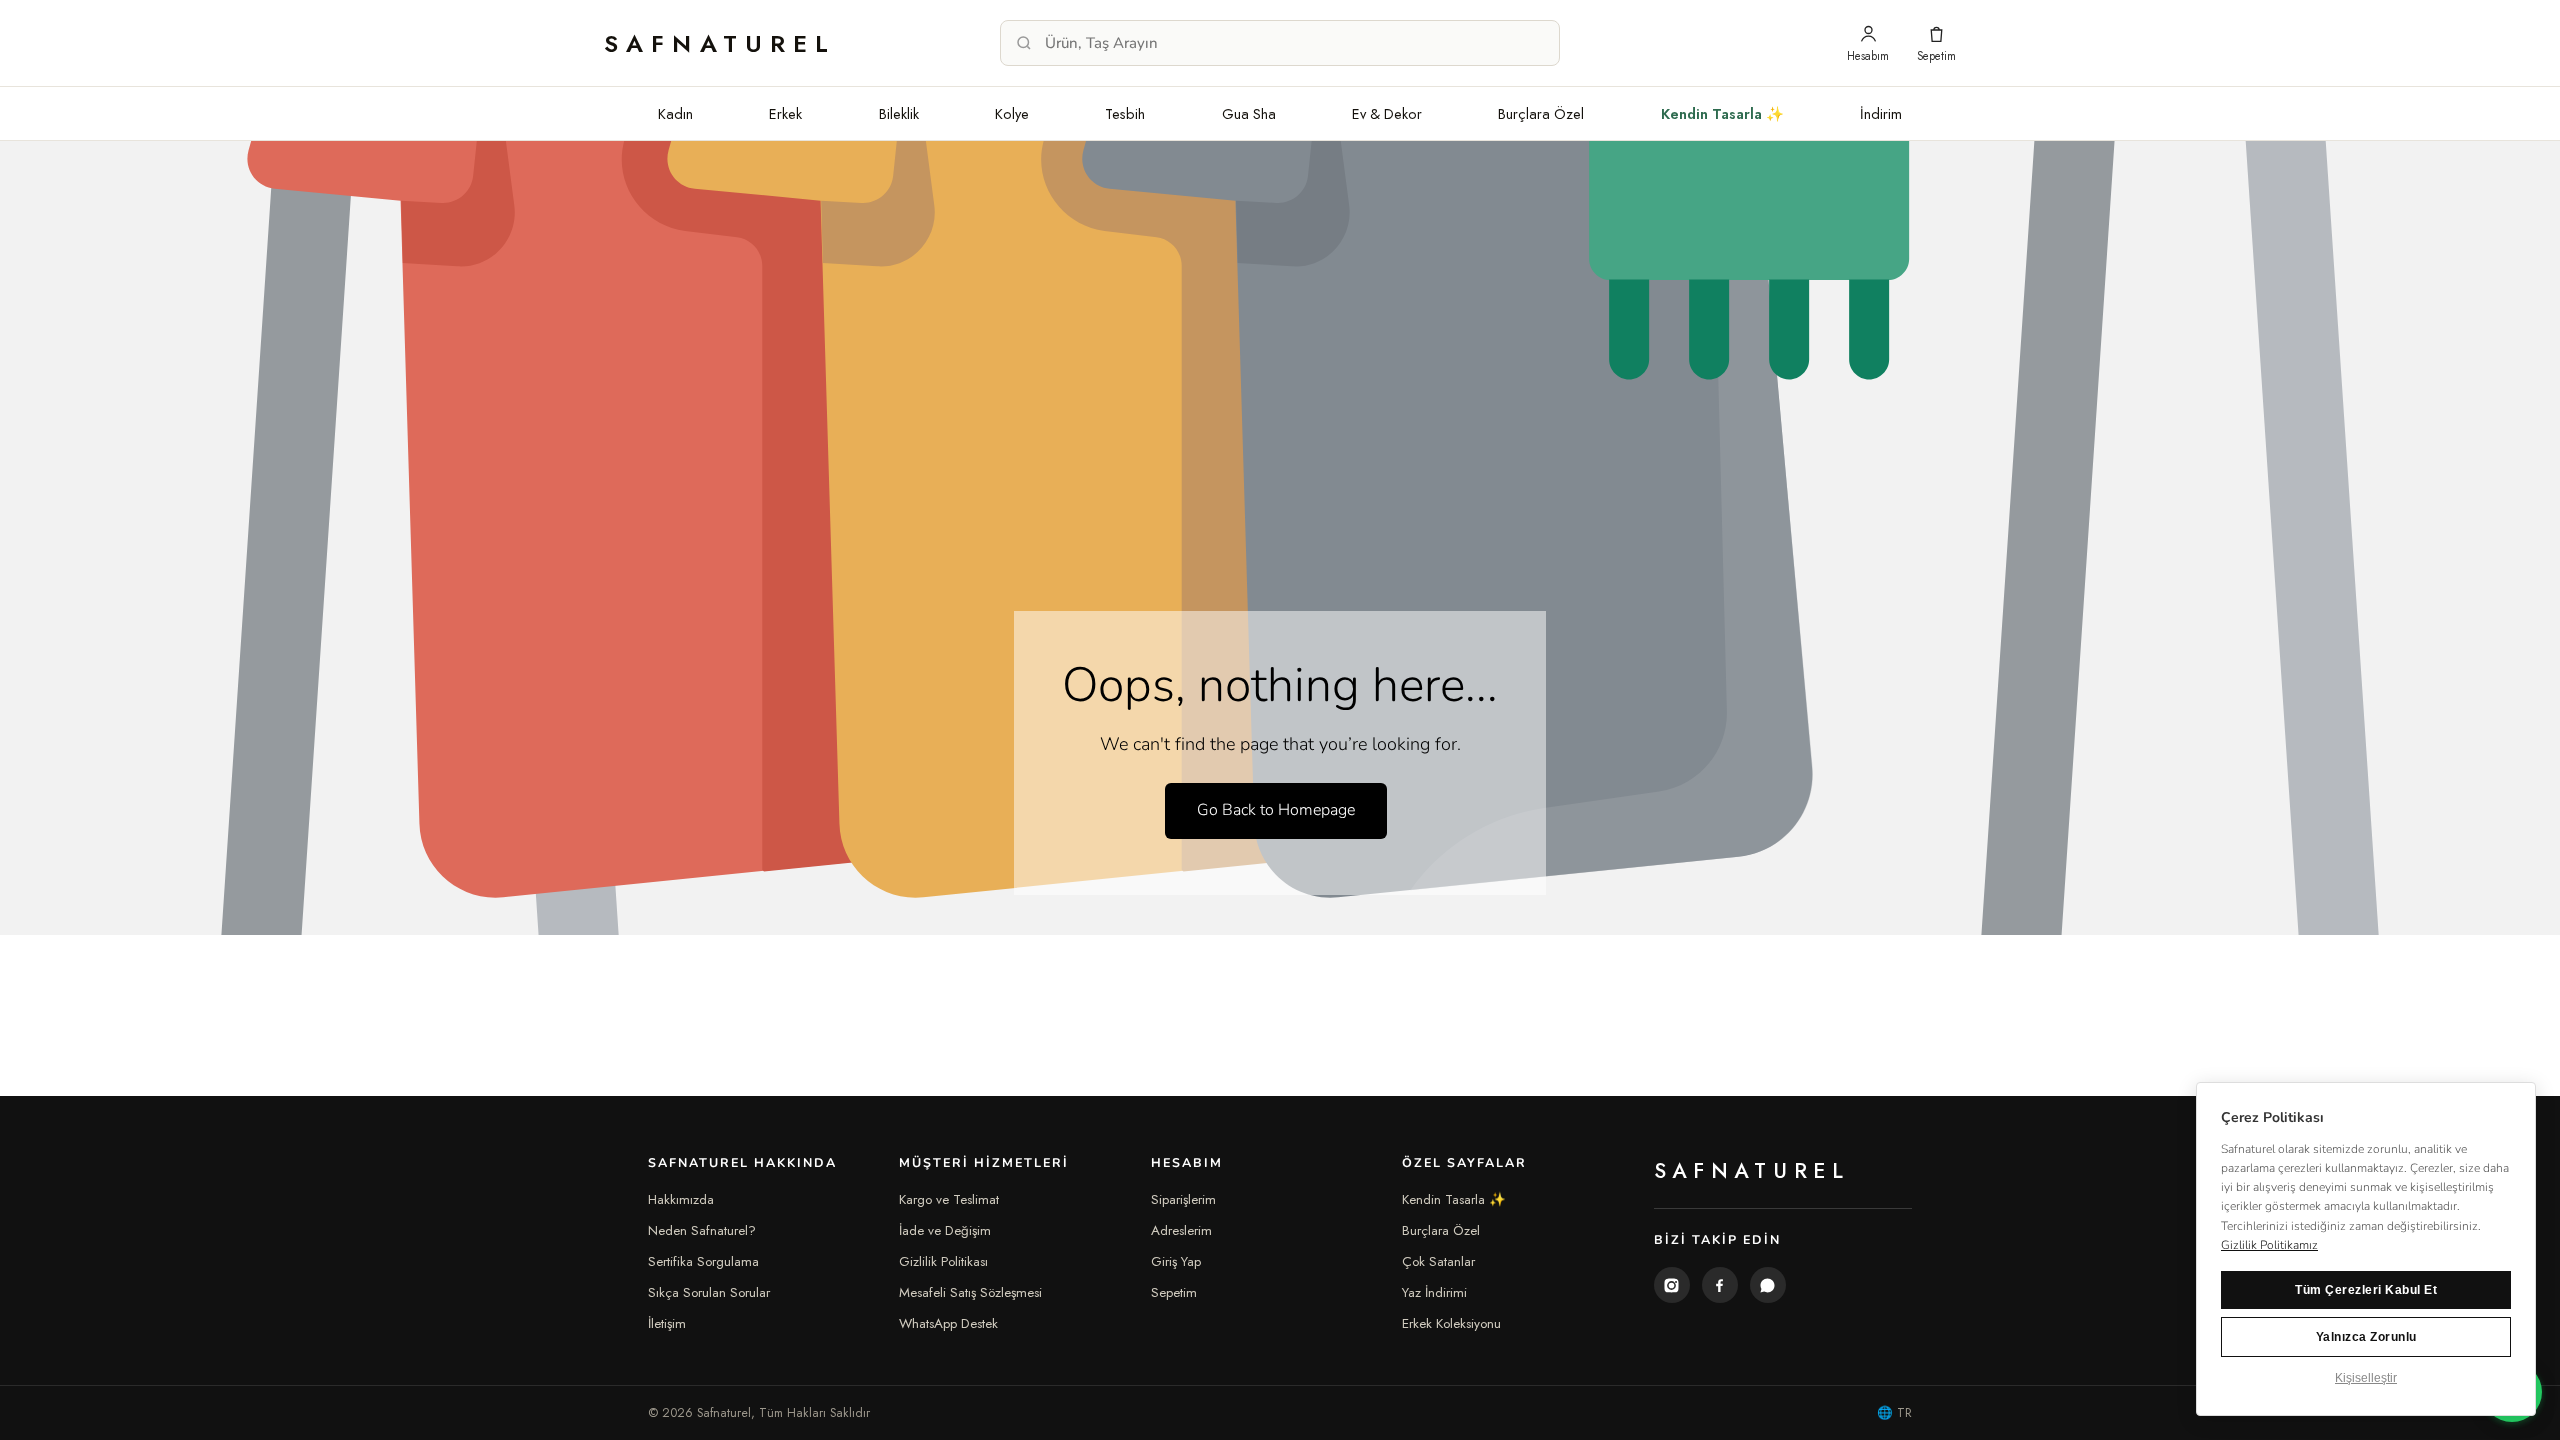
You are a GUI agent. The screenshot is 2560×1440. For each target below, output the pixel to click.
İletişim (667, 1323)
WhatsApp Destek (948, 1323)
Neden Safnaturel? (702, 1230)
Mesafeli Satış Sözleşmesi (970, 1292)
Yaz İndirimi (1434, 1292)
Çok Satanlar (1438, 1261)
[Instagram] (1672, 1285)
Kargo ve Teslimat (949, 1199)
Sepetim (1174, 1292)
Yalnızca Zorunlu (2366, 1337)
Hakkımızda (681, 1199)
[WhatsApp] (1768, 1285)
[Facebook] (1720, 1285)
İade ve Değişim (945, 1230)
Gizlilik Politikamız (2269, 1245)
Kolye (1012, 113)
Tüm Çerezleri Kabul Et (2366, 1290)
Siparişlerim (1183, 1199)
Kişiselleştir (2366, 1378)
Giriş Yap (1176, 1261)
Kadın (675, 113)
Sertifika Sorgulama (703, 1261)
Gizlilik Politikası (943, 1261)
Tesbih (1125, 113)
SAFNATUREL (720, 43)
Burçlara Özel (1541, 113)
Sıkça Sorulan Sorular (709, 1292)
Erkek (785, 113)
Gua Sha (1249, 113)
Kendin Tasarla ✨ (1722, 113)
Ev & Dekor (1387, 113)
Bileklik (899, 113)
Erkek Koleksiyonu (1451, 1323)
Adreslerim (1181, 1230)
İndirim (1881, 113)
